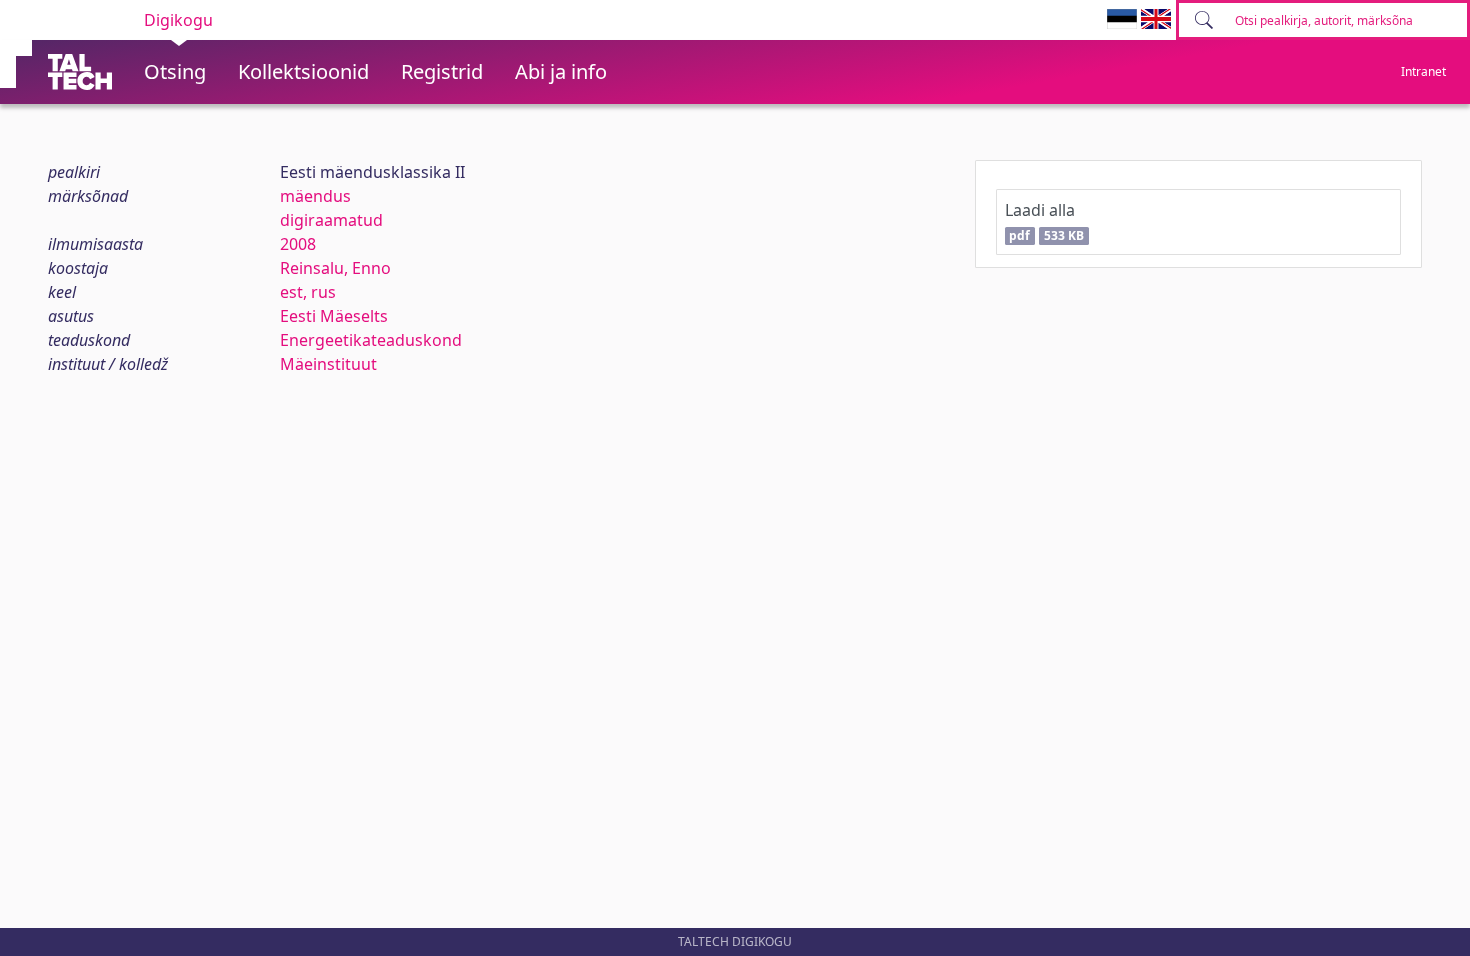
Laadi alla (1044, 221)
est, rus (308, 292)
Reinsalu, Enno (335, 268)
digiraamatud (331, 220)
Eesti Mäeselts (334, 316)
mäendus (315, 196)
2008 (298, 244)
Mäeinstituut (328, 364)
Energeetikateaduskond (371, 340)
